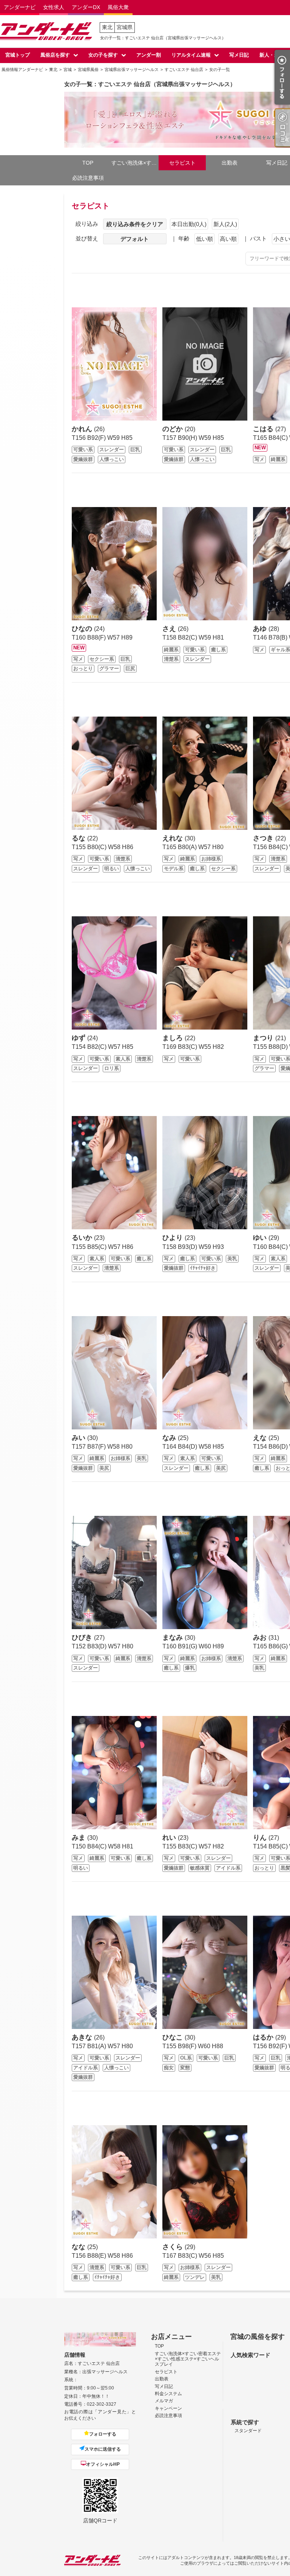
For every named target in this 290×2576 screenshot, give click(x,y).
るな (79, 838)
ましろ (174, 1038)
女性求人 (54, 7)
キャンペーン (168, 2408)
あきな (83, 2037)
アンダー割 (149, 55)
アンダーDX (86, 7)
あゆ (261, 629)
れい (170, 1838)
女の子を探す (103, 55)
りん (261, 1838)
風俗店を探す (55, 55)
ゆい (261, 1238)
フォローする (103, 2434)
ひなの (83, 629)
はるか (264, 2037)
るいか (83, 1238)
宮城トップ (18, 55)
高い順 (228, 239)
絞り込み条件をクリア (135, 224)
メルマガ (164, 2401)
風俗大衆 (118, 7)
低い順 (204, 239)
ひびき (83, 1637)
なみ (170, 1438)
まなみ (174, 1637)
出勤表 (230, 163)
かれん (83, 429)
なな (79, 2247)
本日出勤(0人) (189, 224)
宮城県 (125, 27)
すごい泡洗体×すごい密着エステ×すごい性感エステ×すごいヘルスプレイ (135, 163)
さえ (170, 629)
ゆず (79, 1038)
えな (261, 1438)
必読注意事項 (88, 178)
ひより (174, 1238)
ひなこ (174, 2037)
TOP (88, 163)
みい (79, 1438)
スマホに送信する (103, 2449)
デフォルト (135, 239)
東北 (107, 27)
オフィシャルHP (103, 2464)
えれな (174, 838)
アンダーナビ (20, 7)
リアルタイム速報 (191, 55)
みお (261, 1637)
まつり (264, 1038)
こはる (264, 429)
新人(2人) (225, 224)
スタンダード (248, 2431)
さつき (264, 838)
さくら (174, 2247)
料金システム (168, 2394)
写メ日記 (239, 55)
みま (79, 1838)
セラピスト (182, 163)
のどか (174, 429)
